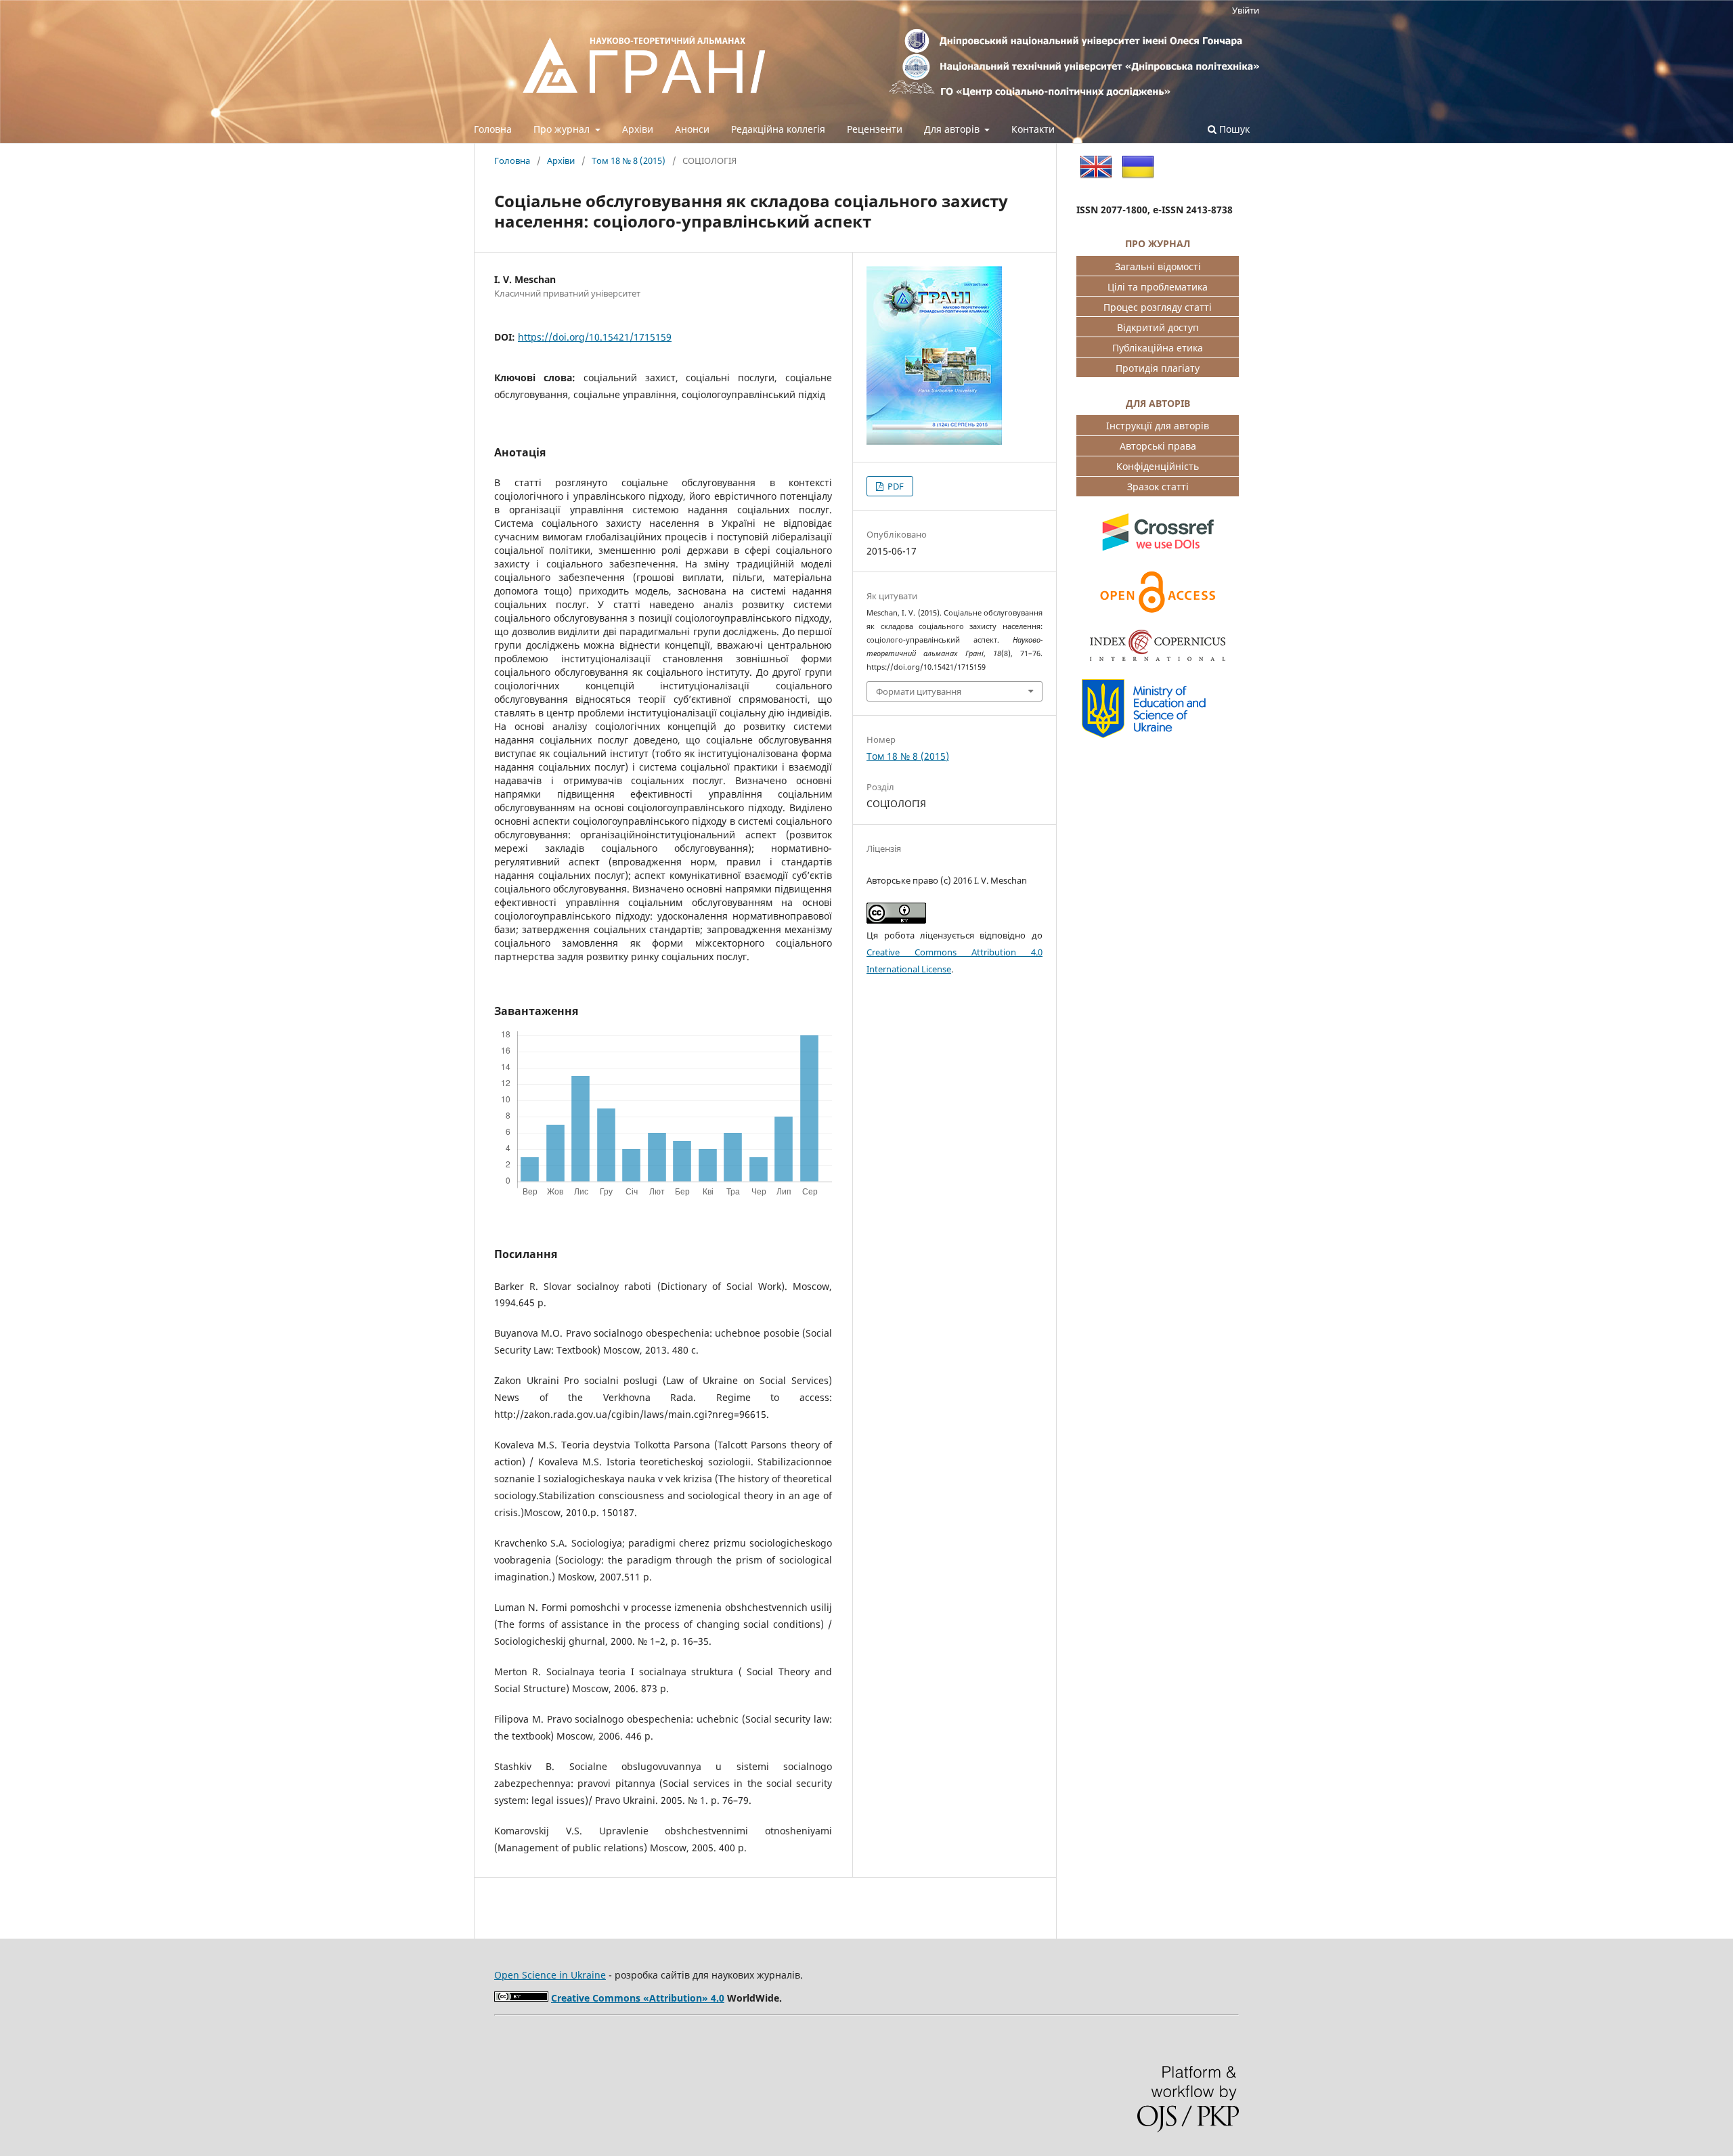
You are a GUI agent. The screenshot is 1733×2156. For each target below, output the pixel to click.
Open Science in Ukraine (550, 1975)
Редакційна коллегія (778, 129)
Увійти (1246, 10)
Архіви (638, 129)
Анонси (692, 129)
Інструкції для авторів (1158, 426)
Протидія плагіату (1158, 368)
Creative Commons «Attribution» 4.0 (638, 1998)
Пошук (1233, 129)
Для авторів (953, 129)
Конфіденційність (1158, 466)
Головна (493, 129)
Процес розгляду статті (1158, 307)
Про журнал (563, 129)
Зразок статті (1158, 487)
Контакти (1033, 129)
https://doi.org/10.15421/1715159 (595, 337)
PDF (895, 486)
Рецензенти (875, 129)
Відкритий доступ (1158, 327)
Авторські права (1158, 446)
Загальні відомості (1158, 266)
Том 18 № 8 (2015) (629, 160)
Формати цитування (919, 691)
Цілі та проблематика (1158, 287)
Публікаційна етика (1158, 348)
